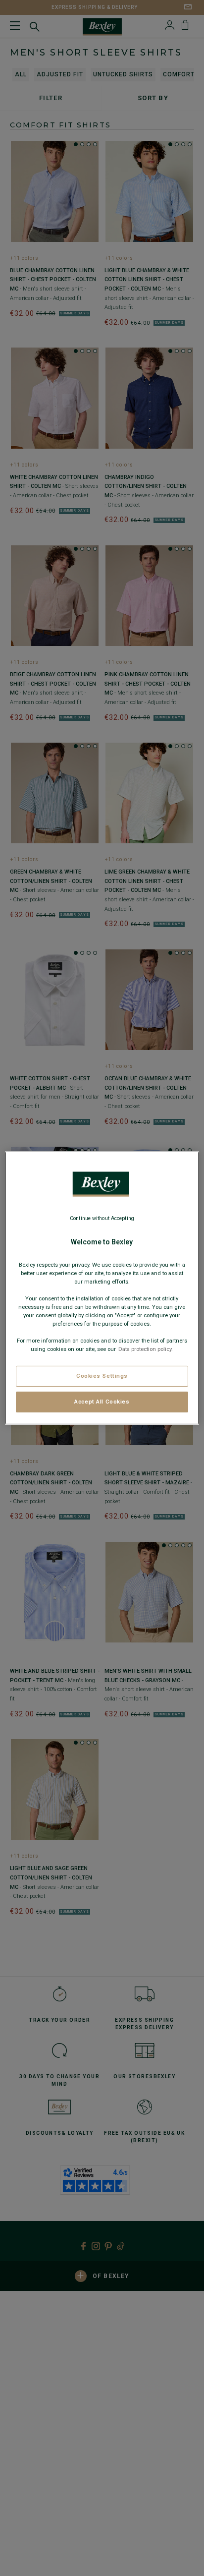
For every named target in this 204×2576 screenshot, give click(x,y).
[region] (102, 1288)
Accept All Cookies (102, 1402)
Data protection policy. (145, 1349)
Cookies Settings (102, 1376)
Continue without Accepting (102, 1218)
